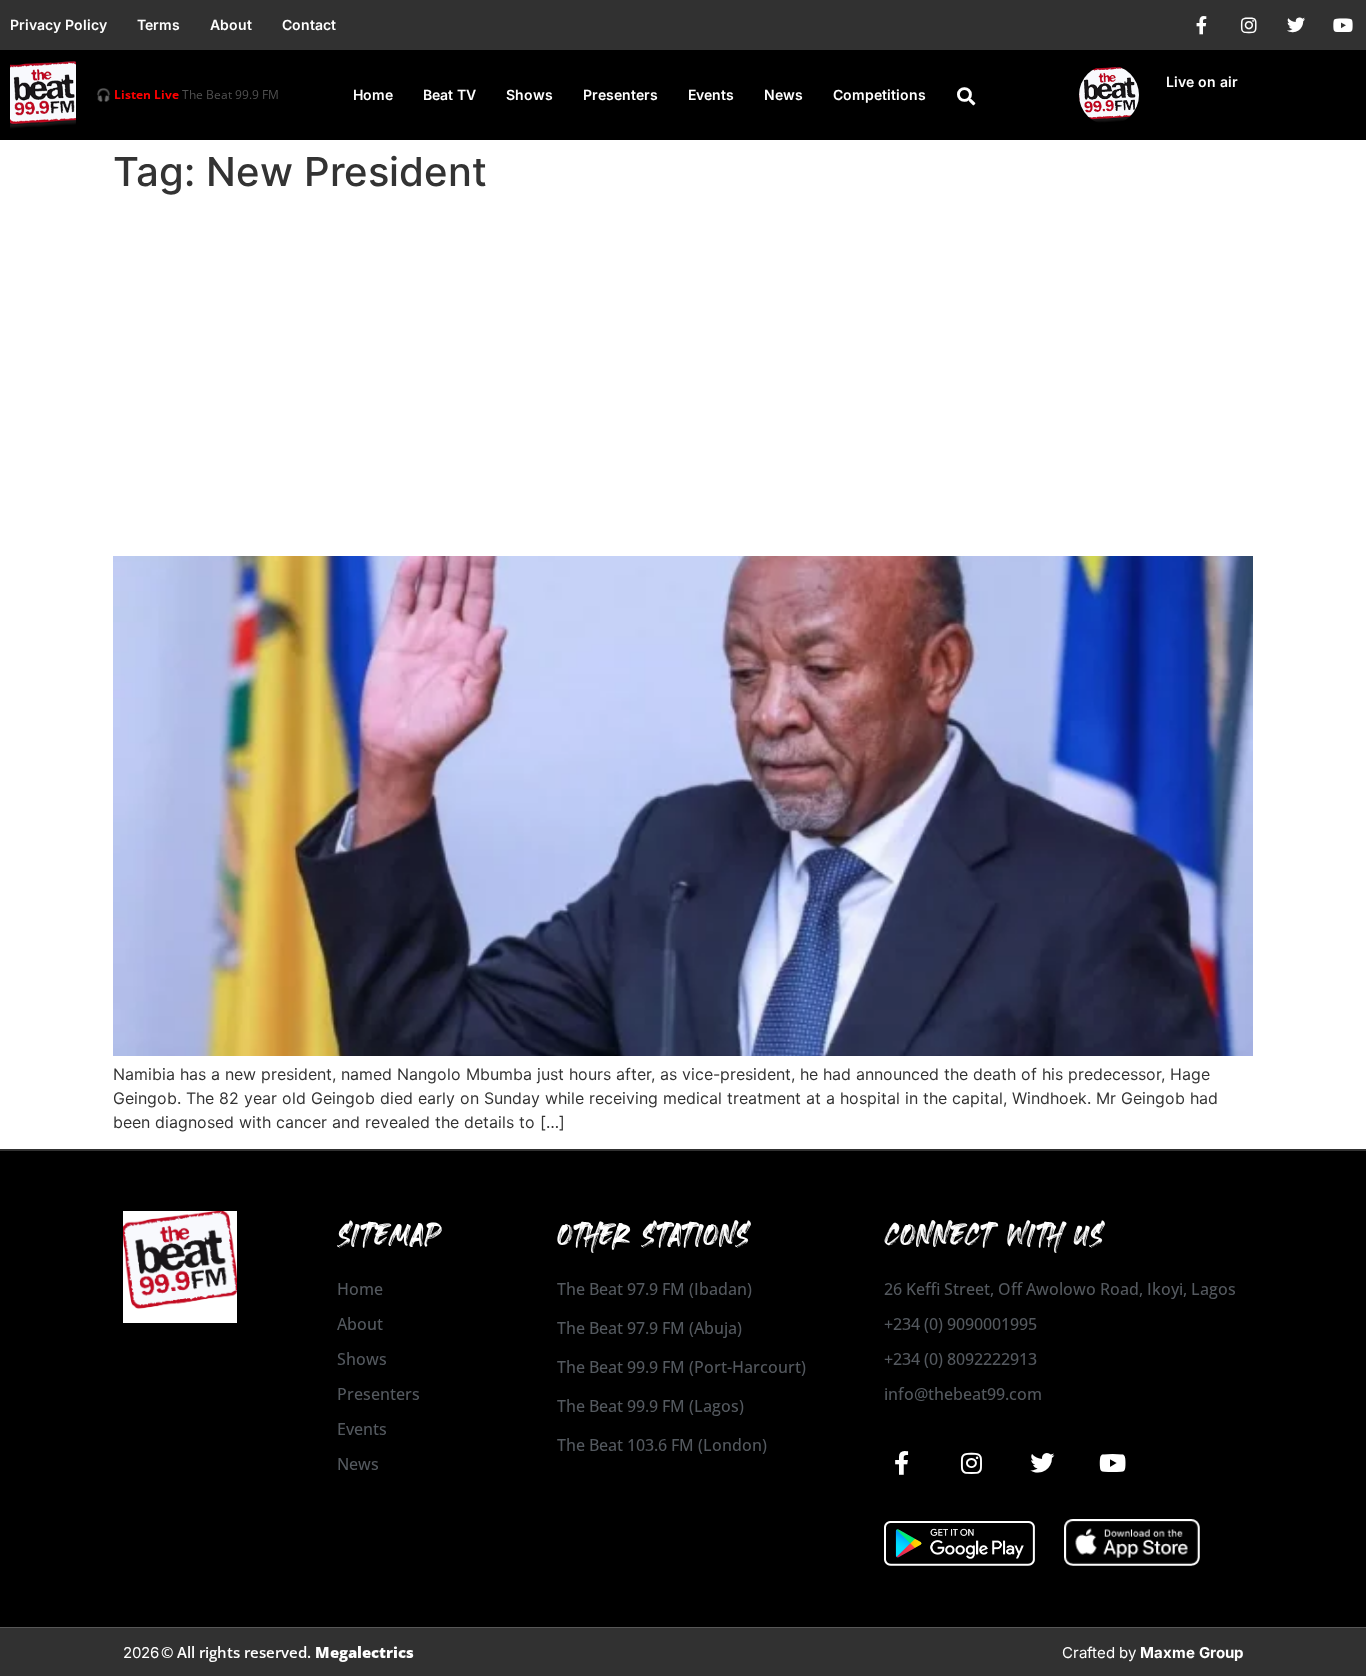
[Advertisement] (683, 352)
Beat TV (449, 94)
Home (373, 94)
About (231, 24)
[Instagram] (1249, 25)
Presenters (620, 94)
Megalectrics (364, 1652)
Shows (529, 94)
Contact (309, 24)
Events (711, 94)
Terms (158, 24)
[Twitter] (1296, 25)
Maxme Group (1191, 1652)
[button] (966, 96)
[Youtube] (1343, 25)
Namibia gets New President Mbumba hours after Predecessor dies (622, 520)
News (783, 94)
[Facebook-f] (1202, 25)
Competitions (879, 94)
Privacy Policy (58, 24)
